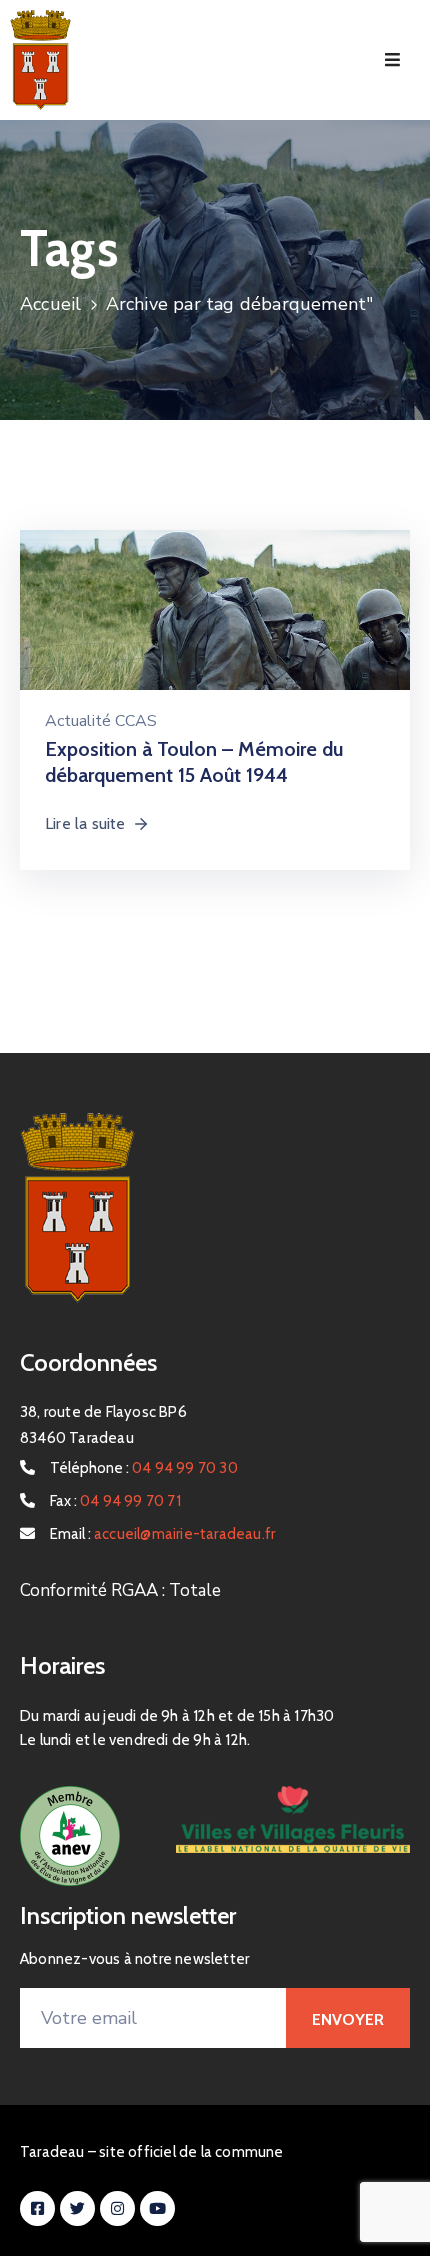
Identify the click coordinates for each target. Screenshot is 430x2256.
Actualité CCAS (101, 721)
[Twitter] (77, 2208)
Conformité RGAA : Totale (120, 1590)
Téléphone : (144, 1468)
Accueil (50, 304)
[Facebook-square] (37, 2208)
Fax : (115, 1501)
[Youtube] (157, 2208)
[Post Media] (215, 641)
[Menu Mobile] (392, 60)
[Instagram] (117, 2208)
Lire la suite (85, 823)
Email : (162, 1534)
